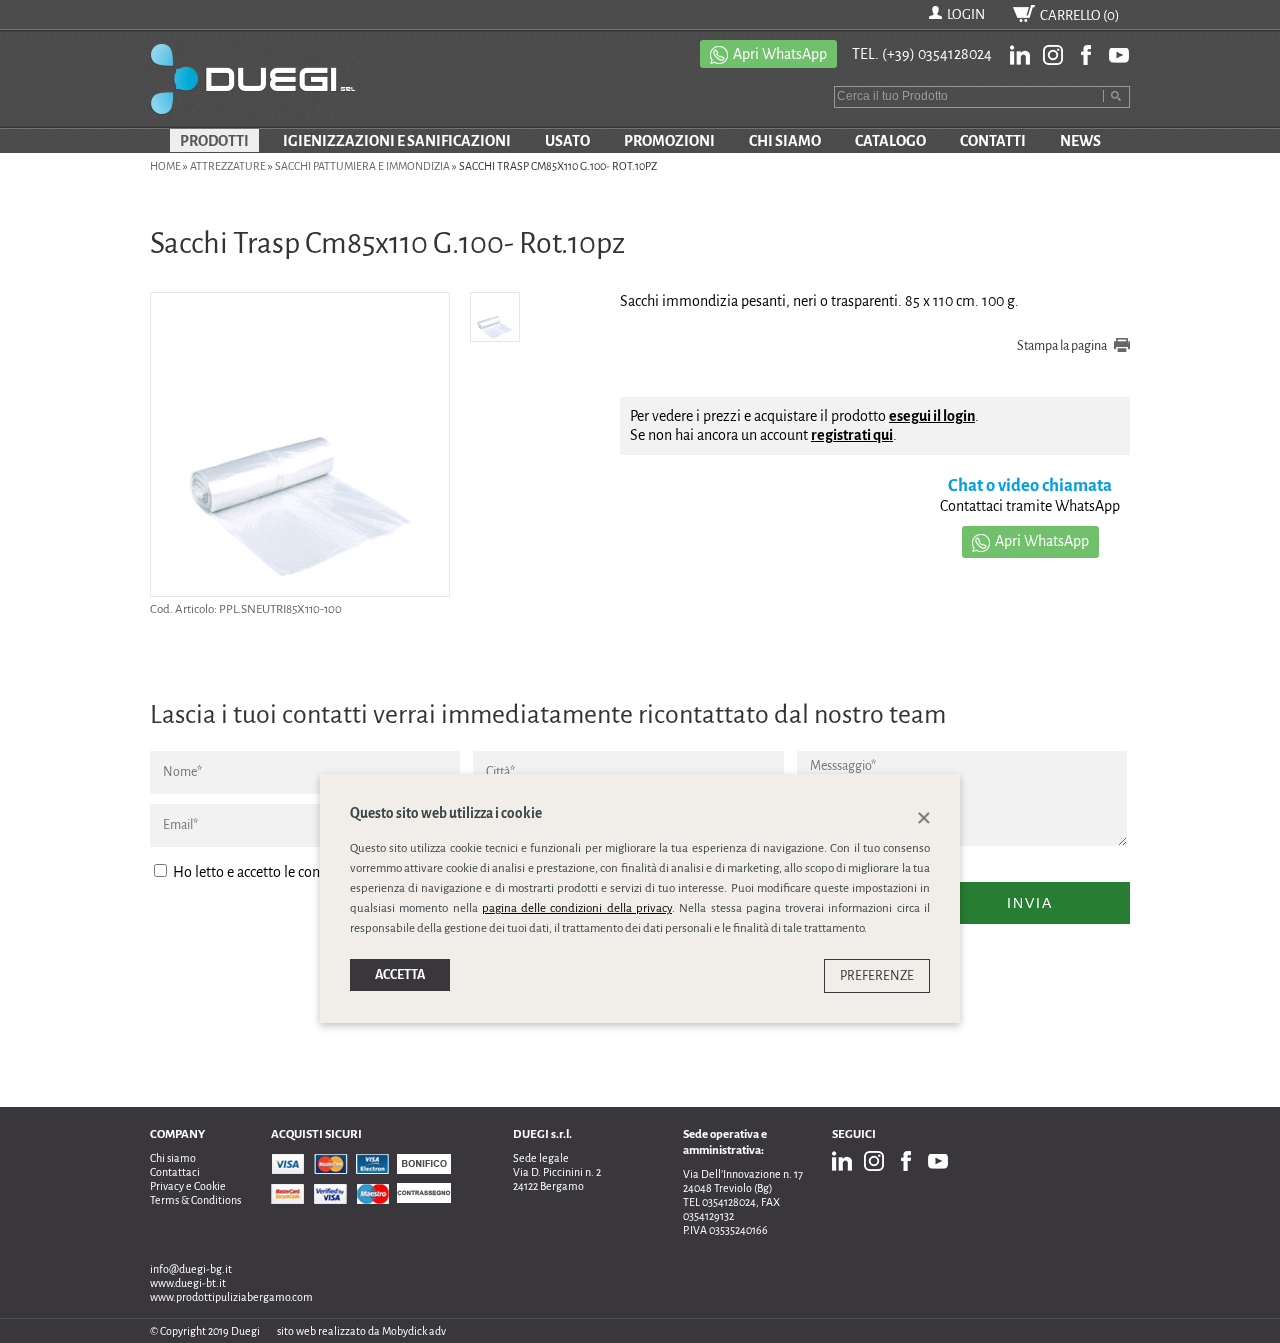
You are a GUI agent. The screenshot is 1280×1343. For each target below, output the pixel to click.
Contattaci (175, 1172)
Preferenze (877, 976)
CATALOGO (890, 141)
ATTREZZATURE (228, 166)
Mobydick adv (414, 1331)
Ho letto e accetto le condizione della (328, 872)
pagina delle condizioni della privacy (577, 908)
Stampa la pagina (1062, 346)
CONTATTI (993, 141)
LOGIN (966, 14)
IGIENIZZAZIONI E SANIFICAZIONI (397, 141)
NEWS (1080, 141)
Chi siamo (173, 1158)
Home (165, 166)
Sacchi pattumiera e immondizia (362, 166)
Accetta (400, 975)
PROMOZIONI (669, 141)
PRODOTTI (214, 141)
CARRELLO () (1080, 15)
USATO (567, 141)
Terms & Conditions (195, 1200)
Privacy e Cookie (188, 1186)
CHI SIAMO (785, 141)
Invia (1030, 903)
